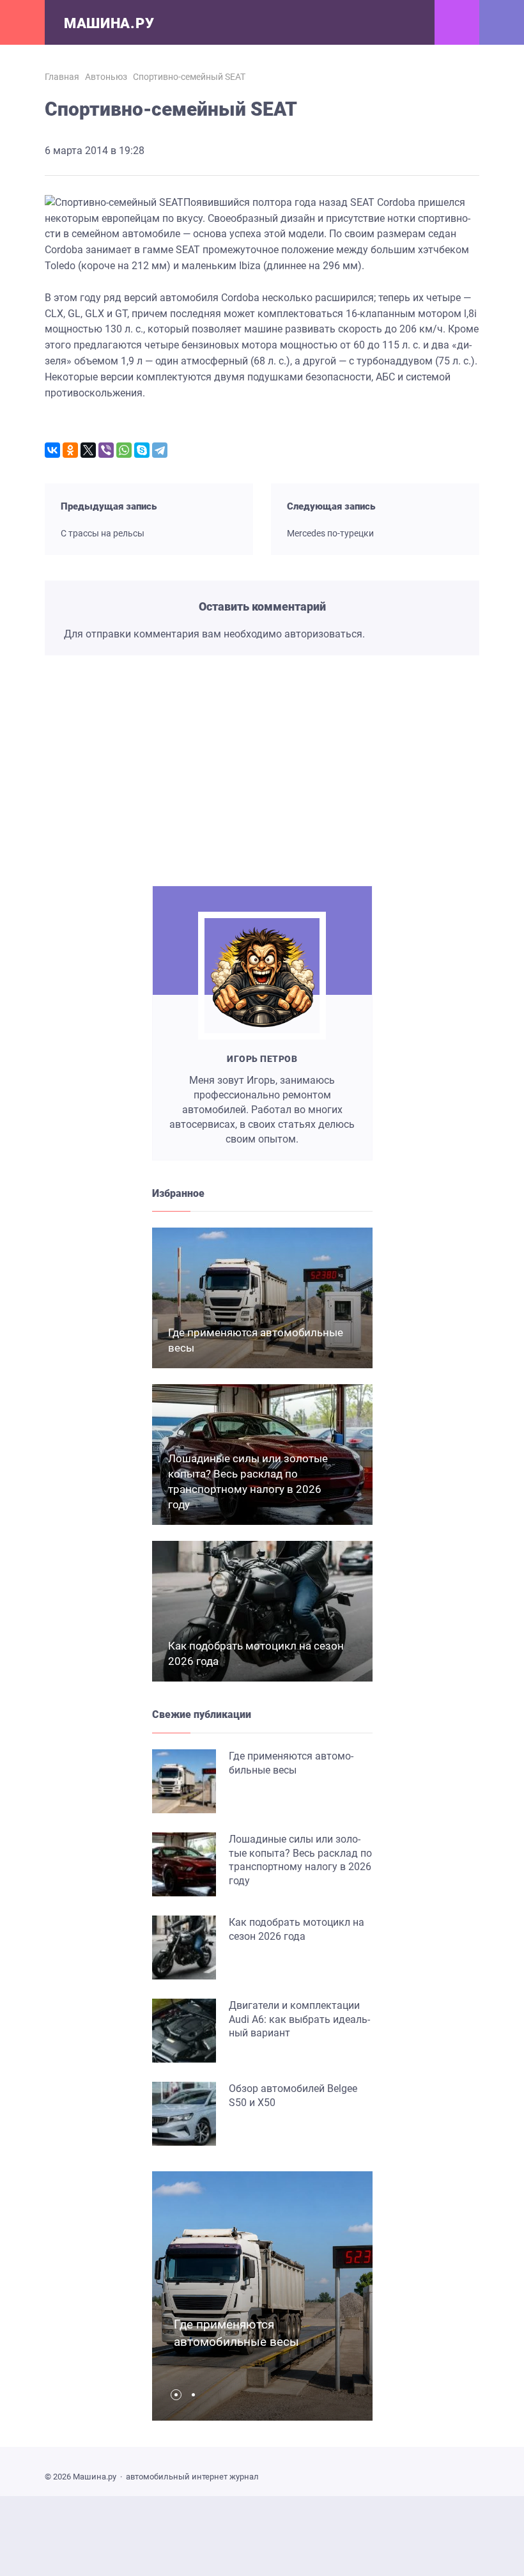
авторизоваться (323, 634)
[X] (88, 450)
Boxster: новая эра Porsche (365, 824)
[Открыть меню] (22, 22)
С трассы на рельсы (103, 533)
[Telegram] (160, 450)
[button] (179, 2395)
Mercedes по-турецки (330, 533)
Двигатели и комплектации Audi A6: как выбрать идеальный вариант (299, 2019)
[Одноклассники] (70, 450)
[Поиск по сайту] (502, 22)
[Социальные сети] (457, 22)
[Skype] (142, 450)
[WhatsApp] (124, 450)
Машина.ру (109, 23)
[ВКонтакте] (52, 450)
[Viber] (106, 450)
